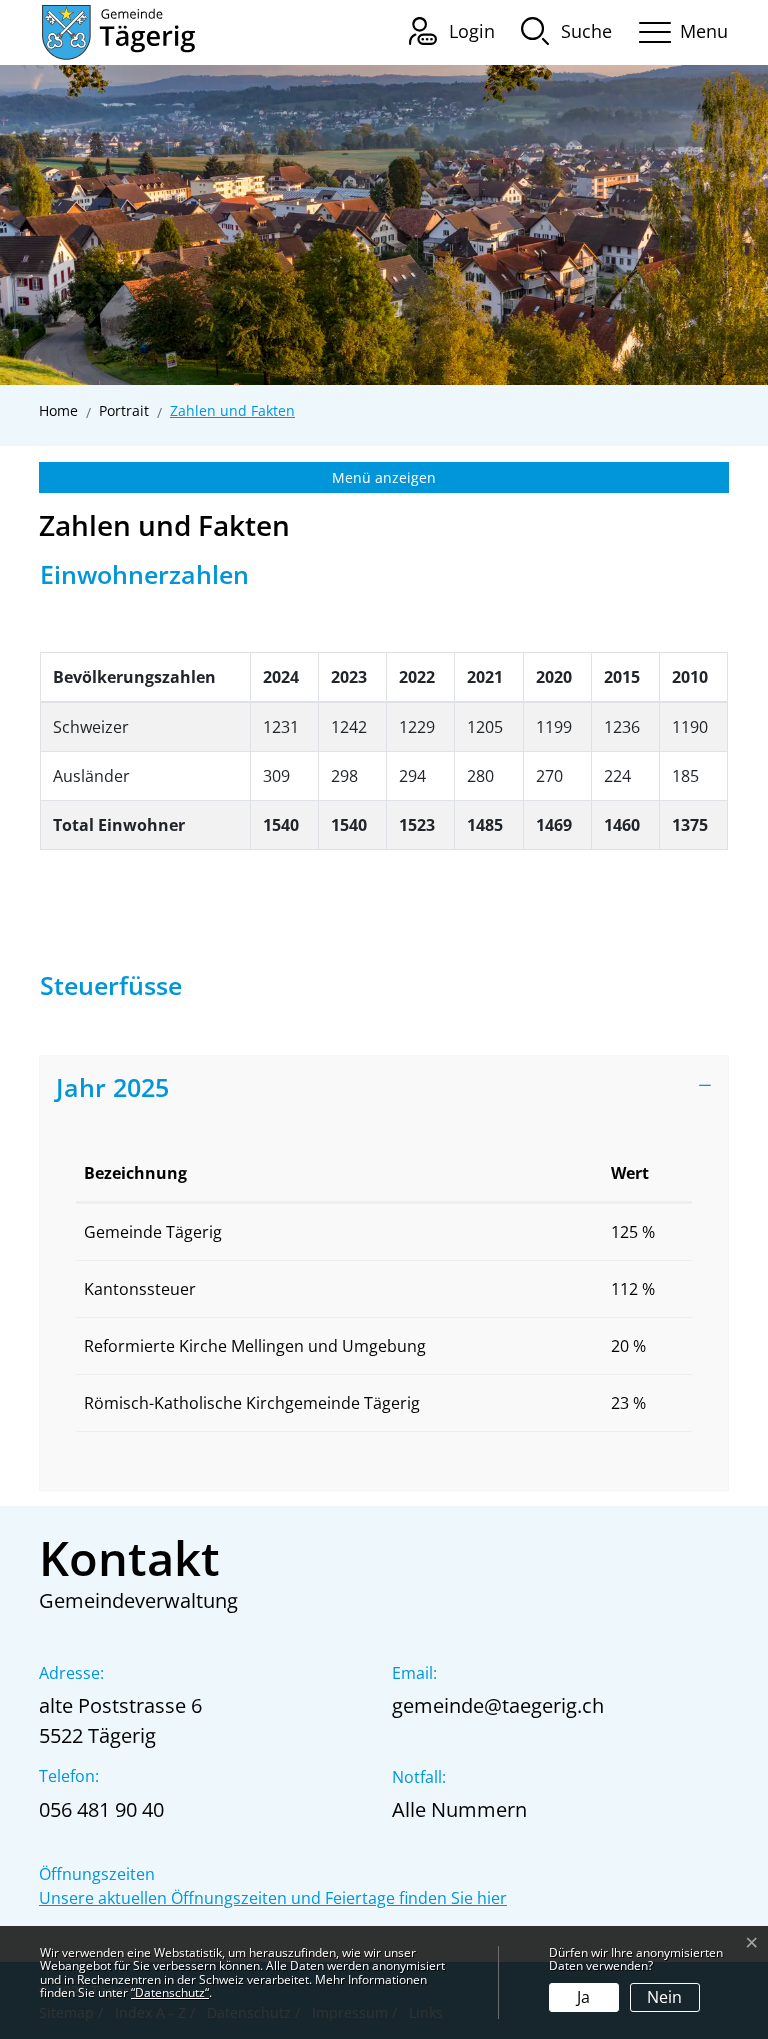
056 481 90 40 (101, 1809)
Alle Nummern (459, 1809)
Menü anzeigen (384, 477)
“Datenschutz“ (170, 1992)
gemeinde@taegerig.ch (498, 1705)
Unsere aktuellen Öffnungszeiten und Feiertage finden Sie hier (273, 1898)
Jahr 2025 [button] (112, 1087)
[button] (566, 30)
